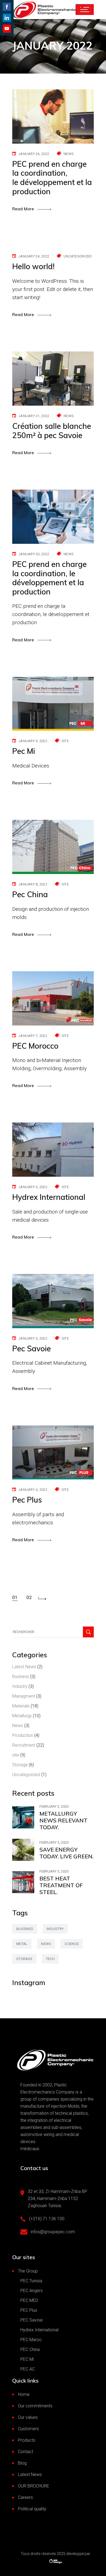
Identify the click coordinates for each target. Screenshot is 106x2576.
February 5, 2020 (54, 1842)
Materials (21, 1706)
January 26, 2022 (34, 154)
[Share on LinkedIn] (7, 18)
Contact (26, 2452)
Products (27, 2440)
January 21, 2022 (34, 416)
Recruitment (24, 1745)
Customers (28, 2429)
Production (23, 1735)
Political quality (32, 2509)
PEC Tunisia (31, 2281)
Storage (20, 1765)
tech (50, 1959)
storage (24, 1959)
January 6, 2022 (33, 1187)
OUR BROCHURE (34, 2486)
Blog (22, 2463)
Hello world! (33, 266)
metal (22, 1944)
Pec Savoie (32, 1348)
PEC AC (28, 2369)
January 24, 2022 (34, 256)
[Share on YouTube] (7, 29)
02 (29, 1597)
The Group (28, 2271)
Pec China (30, 894)
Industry (20, 1686)
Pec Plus (27, 1500)
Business (21, 1677)
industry (55, 1929)
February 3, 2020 (54, 1806)
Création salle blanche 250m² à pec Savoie (52, 431)
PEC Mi (27, 2359)
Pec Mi (24, 751)
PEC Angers (32, 2291)
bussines (25, 1929)
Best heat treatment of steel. (61, 1885)
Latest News (24, 1667)
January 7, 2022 (33, 1036)
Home (24, 2394)
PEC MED (29, 2300)
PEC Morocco (35, 1046)
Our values (28, 2417)
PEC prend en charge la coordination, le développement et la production (49, 578)
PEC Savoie (32, 2320)
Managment (24, 1696)
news (46, 1944)
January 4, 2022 (33, 1490)
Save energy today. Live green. (66, 1853)
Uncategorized (78, 256)
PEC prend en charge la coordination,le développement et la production (52, 178)
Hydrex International (49, 1197)
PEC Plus (29, 2310)
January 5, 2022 (33, 1338)
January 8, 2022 (33, 884)
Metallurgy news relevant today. (63, 1820)
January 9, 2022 (33, 741)
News (69, 154)
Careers (25, 2497)
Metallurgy (22, 1716)
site (65, 741)
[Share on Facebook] (7, 7)
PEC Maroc (31, 2340)
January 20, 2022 (34, 554)
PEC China (30, 2349)
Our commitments (35, 2406)
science (72, 1944)
